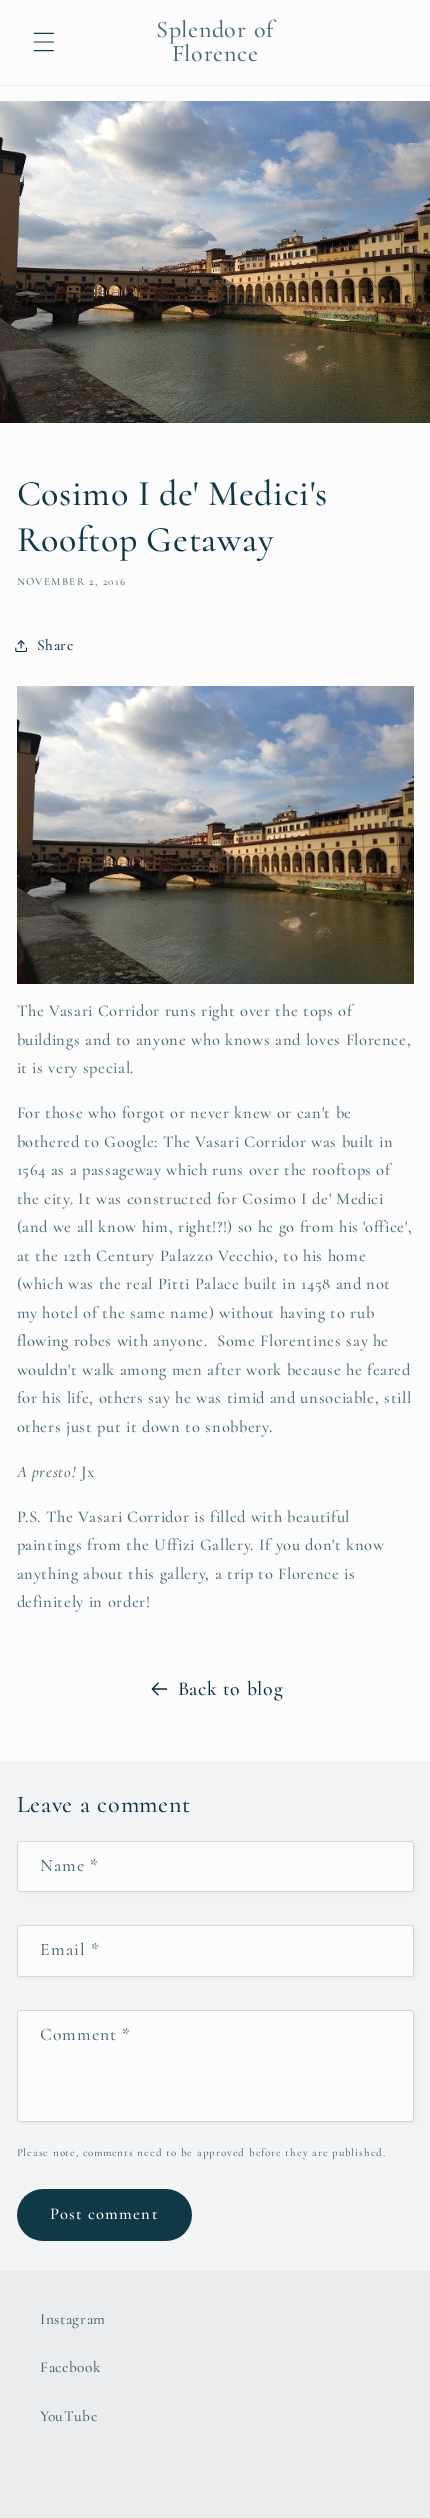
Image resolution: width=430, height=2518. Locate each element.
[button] (44, 42)
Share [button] (55, 645)
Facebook (70, 2367)
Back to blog (231, 1689)
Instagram (73, 2319)
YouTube (69, 2416)
